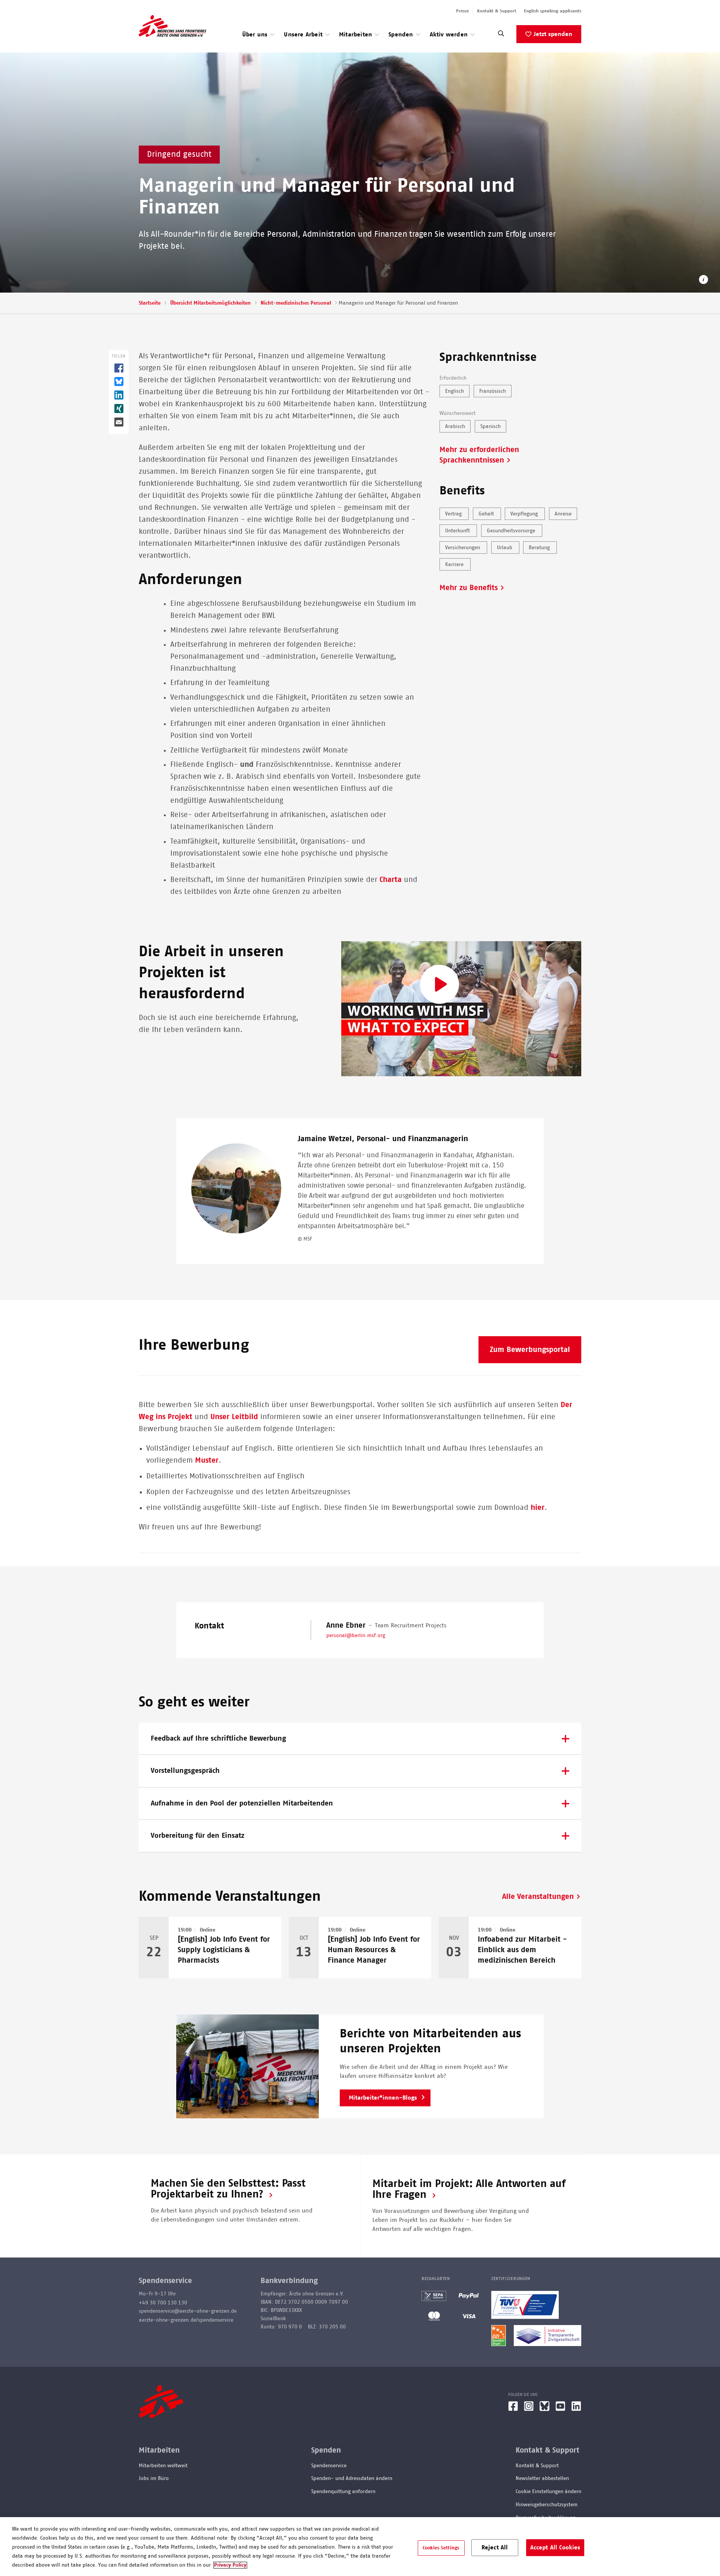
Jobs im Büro (154, 2478)
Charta (391, 880)
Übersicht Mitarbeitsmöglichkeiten (211, 303)
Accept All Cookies (555, 2547)
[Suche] (501, 35)
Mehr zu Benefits (469, 588)
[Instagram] (529, 2409)
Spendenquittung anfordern (343, 2492)
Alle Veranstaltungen (538, 1897)
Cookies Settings (441, 2548)
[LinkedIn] (576, 2409)
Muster (207, 1460)
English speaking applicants (553, 11)
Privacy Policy (230, 2565)
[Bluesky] (544, 2409)
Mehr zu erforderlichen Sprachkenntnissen (479, 455)
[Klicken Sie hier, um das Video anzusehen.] (461, 1009)
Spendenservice (329, 2466)
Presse (462, 11)
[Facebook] (513, 2409)
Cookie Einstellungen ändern (548, 2492)
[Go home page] (172, 26)
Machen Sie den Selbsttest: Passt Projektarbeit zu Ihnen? (228, 2189)
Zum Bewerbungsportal (530, 1350)
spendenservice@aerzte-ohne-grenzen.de (188, 2311)
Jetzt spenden (553, 34)
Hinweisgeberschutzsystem (547, 2505)
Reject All (495, 2547)
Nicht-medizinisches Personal (296, 303)
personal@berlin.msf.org (356, 1636)
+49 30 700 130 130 (163, 2303)
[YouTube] (560, 2409)
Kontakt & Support (497, 11)
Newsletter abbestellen (542, 2478)
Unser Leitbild (234, 1417)
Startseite (150, 303)
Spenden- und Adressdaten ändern (352, 2478)
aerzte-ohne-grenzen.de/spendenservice (186, 2320)
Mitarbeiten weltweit (163, 2466)
